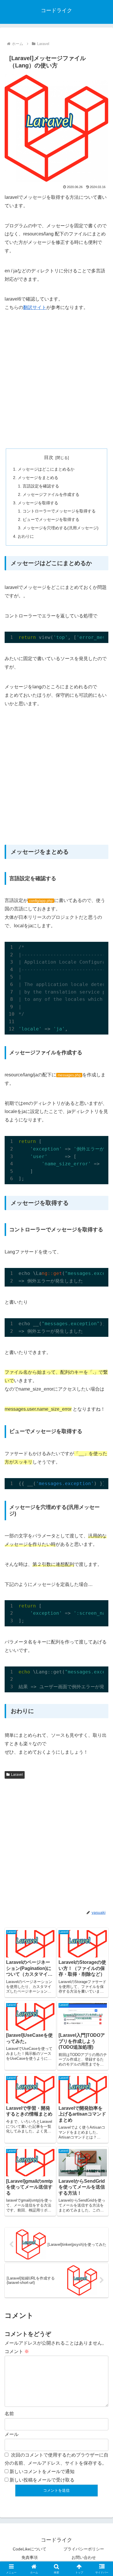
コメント (17, 2351)
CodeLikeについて (30, 2549)
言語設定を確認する (41, 486)
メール (12, 2434)
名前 (9, 2414)
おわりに (26, 536)
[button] (102, 1433)
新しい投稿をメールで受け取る (42, 2480)
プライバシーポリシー (84, 2549)
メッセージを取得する (38, 503)
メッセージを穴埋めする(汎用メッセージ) (61, 528)
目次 (49, 457)
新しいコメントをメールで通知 (42, 2472)
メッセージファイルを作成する (51, 494)
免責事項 (30, 2557)
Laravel (17, 1775)
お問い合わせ (84, 2557)
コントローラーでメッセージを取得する (59, 511)
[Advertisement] (57, 380)
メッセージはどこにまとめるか (46, 469)
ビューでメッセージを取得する (51, 519)
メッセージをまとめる (38, 478)
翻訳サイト (35, 307)
